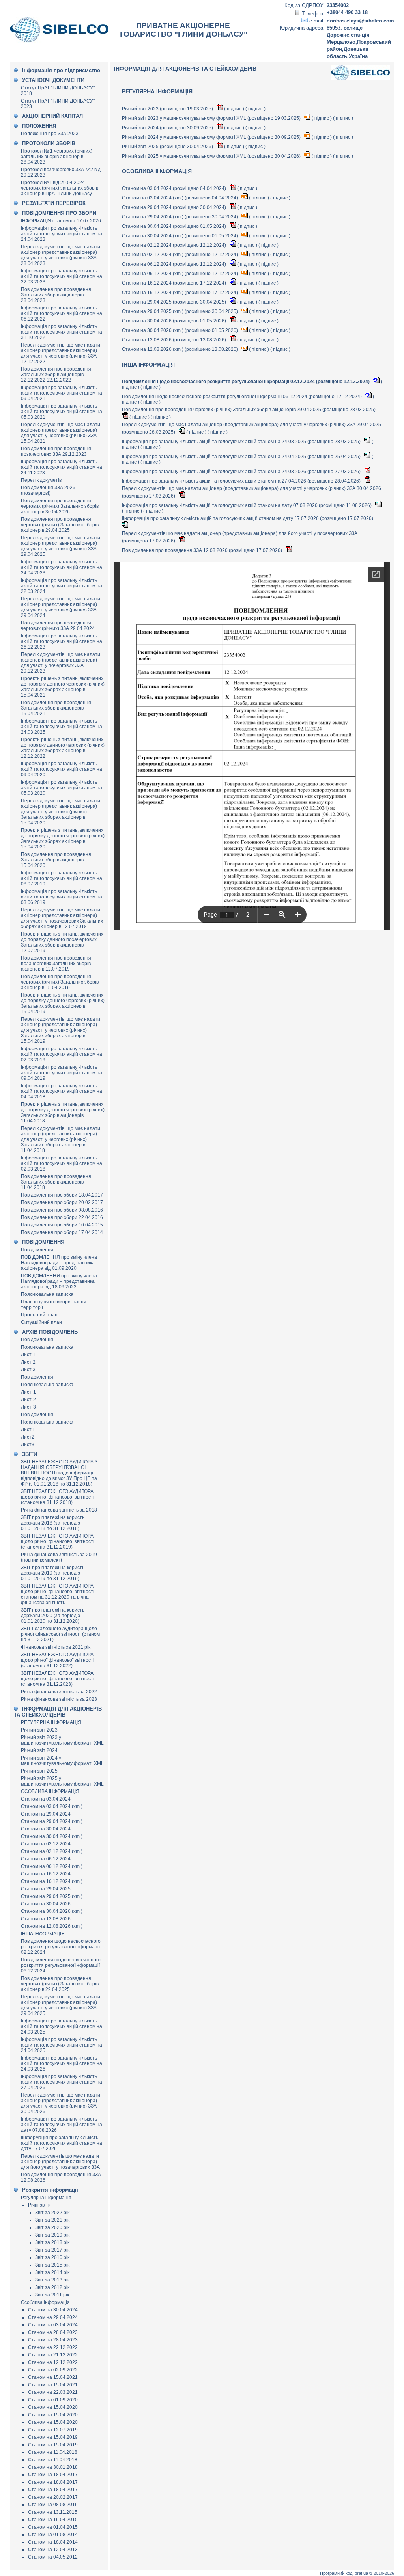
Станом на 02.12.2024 (46, 1844)
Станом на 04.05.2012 (53, 2557)
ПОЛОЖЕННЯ (39, 126)
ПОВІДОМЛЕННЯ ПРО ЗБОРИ (59, 213)
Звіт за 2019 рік (52, 2235)
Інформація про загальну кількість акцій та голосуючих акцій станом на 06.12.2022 (62, 313)
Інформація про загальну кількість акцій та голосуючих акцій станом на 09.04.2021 (62, 393)
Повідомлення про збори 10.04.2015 (62, 1225)
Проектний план (39, 1315)
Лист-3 (28, 1407)
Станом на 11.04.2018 (53, 2452)
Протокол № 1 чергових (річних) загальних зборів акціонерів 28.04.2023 (57, 157)
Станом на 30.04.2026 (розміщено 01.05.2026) (175, 321)
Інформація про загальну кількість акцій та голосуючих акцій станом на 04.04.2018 (62, 1091)
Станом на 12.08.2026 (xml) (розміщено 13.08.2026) (180, 349)
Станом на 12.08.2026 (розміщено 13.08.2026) (175, 340)
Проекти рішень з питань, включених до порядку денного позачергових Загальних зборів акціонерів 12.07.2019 (62, 942)
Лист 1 (28, 1355)
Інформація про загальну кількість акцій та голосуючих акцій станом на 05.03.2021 (62, 412)
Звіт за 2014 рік (52, 2272)
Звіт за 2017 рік (52, 2250)
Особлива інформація (45, 2302)
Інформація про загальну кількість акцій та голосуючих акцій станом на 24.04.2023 (62, 234)
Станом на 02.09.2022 (53, 2370)
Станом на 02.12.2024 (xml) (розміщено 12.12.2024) (180, 255)
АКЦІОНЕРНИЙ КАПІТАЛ (52, 116)
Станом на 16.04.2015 (53, 2520)
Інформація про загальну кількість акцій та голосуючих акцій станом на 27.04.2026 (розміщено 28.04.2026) (242, 481)
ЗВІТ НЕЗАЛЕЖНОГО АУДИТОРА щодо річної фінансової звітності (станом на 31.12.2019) (58, 1541)
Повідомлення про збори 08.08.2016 (62, 1210)
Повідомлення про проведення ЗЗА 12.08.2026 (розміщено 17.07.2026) (203, 550)
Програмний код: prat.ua (345, 2573)
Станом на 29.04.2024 (46, 1814)
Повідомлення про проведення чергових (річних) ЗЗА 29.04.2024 (58, 626)
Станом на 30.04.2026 (46, 1904)
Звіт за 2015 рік (52, 2265)
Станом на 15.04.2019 (53, 2437)
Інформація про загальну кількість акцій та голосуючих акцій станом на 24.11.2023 (62, 467)
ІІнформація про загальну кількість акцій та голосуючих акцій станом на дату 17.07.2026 (62, 2143)
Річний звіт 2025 (39, 1771)
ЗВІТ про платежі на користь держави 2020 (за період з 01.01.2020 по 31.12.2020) (53, 1616)
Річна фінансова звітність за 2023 (59, 1699)
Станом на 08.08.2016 (53, 2505)
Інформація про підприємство (61, 70)
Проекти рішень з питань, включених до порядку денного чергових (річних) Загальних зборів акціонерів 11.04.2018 (63, 1113)
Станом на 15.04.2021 (53, 2377)
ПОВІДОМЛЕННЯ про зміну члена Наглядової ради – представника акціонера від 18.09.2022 (59, 1281)
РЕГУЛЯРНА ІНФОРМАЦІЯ (51, 1722)
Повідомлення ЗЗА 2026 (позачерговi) (48, 490)
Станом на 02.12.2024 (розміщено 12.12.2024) (175, 245)
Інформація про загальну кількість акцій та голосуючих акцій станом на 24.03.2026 (62, 2063)
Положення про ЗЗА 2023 (50, 134)
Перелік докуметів (41, 480)
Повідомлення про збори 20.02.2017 (62, 1202)
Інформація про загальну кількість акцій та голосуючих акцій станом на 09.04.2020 (62, 769)
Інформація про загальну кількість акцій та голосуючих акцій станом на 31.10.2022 (62, 332)
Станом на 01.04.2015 (53, 2527)
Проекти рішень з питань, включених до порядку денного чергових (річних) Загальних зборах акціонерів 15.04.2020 (63, 839)
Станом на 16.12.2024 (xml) (52, 1881)
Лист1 (28, 1430)
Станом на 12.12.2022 (53, 2362)
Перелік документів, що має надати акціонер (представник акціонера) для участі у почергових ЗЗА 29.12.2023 (61, 663)
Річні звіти (39, 2205)
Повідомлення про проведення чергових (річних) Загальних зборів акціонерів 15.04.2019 (60, 982)
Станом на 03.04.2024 (46, 1799)
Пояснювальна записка (47, 1294)
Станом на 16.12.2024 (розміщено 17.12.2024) (175, 283)
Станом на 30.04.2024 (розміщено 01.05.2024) (175, 226)
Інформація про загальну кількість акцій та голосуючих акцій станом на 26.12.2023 (62, 641)
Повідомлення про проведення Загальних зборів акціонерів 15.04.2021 (56, 708)
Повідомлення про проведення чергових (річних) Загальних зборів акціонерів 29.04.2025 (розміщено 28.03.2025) (249, 410)
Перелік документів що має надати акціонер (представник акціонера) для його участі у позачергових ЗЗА (60, 2162)
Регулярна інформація (46, 2198)
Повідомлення (37, 1250)
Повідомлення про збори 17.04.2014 (62, 1232)
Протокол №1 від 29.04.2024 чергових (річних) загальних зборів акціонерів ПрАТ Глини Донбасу (60, 188)
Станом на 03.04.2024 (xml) (52, 1806)
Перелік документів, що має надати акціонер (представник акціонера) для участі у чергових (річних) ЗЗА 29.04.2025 (61, 546)
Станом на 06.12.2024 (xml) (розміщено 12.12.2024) (180, 274)
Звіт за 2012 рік (52, 2287)
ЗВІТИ (30, 1454)
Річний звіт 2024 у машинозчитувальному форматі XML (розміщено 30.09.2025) (212, 137)
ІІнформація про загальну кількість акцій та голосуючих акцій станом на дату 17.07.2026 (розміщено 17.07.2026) (248, 518)
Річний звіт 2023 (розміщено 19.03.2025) (168, 109)
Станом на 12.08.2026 (46, 1919)
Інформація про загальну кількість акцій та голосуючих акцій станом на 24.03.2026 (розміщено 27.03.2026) (242, 472)
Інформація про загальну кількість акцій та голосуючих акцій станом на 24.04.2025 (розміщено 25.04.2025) (242, 457)
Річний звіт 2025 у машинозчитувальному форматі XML (62, 1781)
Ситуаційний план (41, 1322)
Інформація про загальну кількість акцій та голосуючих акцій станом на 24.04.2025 (62, 2045)
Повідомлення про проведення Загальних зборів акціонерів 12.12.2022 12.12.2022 (56, 375)
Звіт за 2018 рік (52, 2242)
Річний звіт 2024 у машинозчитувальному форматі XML (62, 1761)
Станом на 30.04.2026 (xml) (52, 1911)
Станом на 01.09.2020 (53, 2400)
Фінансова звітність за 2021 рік (56, 1647)
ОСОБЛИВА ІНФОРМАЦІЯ (50, 1791)
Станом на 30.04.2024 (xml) (52, 1836)
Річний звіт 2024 (39, 1750)
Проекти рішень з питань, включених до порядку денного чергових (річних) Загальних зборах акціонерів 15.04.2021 (63, 687)
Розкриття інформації (50, 2190)
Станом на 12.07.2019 (53, 2430)
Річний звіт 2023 (39, 1730)
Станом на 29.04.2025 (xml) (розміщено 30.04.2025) (180, 311)
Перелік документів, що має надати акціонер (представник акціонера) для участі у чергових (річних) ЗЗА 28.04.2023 (61, 255)
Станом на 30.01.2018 (53, 2467)
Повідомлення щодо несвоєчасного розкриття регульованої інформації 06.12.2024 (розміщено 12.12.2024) (242, 397)
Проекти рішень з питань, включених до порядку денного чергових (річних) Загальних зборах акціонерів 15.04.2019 (63, 1003)
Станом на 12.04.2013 (53, 2550)
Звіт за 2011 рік (52, 2295)
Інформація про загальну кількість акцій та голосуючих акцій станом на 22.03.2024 (62, 586)
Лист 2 (28, 1362)
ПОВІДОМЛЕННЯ (43, 1242)
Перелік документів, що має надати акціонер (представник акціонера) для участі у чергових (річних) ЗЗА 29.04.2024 (61, 607)
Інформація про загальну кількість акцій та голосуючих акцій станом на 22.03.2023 (62, 276)
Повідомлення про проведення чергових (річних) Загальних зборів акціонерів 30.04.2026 (60, 506)
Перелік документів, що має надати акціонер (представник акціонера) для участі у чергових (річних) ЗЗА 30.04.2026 (61, 2103)
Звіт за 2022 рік (52, 2213)
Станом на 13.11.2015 (53, 2512)
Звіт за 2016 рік (52, 2257)
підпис (234, 109)
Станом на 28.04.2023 (53, 2332)
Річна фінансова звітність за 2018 (59, 1510)
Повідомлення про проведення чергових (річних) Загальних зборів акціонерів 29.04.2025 (60, 525)
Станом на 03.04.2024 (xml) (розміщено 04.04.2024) (180, 198)
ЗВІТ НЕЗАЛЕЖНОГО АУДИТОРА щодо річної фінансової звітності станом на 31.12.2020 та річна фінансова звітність (58, 1594)
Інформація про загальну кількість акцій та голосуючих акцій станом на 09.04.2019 (62, 1073)
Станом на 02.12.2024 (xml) (52, 1851)
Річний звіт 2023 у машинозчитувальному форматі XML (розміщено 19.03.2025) (212, 118)
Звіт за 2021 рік (52, 2220)
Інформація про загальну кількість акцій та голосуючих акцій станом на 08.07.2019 (62, 878)
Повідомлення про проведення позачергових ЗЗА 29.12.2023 (56, 451)
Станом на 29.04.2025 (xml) (52, 1896)
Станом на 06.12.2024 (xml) (52, 1866)
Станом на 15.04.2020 (53, 2407)
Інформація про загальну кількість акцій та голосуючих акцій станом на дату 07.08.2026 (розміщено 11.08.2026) (247, 505)
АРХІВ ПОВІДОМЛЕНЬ (50, 1332)
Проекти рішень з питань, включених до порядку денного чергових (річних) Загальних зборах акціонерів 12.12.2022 (63, 748)
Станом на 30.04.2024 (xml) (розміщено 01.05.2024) (180, 236)
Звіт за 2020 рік (52, 2227)
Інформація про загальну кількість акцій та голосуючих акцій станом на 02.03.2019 (62, 1054)
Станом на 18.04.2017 (53, 2475)
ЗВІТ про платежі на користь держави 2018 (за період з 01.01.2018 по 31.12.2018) (53, 1523)
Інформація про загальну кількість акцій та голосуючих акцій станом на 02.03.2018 (62, 1163)
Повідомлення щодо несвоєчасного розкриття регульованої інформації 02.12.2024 (61, 1947)
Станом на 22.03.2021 (53, 2392)
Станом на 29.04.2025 (46, 1889)
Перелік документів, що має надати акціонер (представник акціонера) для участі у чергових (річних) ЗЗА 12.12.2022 (61, 353)
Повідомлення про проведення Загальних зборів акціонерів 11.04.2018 (56, 1182)
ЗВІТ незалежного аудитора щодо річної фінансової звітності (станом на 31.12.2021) (60, 1634)
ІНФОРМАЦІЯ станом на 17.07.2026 (61, 221)
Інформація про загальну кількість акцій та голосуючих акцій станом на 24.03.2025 (62, 727)
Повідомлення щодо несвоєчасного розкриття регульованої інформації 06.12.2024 (61, 1965)
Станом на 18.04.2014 (53, 2542)
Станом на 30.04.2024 (46, 1829)
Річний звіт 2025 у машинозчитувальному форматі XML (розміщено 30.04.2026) (212, 156)
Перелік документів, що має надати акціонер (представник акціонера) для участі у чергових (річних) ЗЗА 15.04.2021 (61, 433)
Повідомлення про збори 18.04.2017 (62, 1195)
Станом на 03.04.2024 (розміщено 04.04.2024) (175, 188)
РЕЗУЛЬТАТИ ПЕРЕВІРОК (54, 203)
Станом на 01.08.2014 (53, 2535)
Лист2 (28, 1437)
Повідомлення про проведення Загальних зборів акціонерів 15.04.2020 (56, 860)
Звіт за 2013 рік (52, 2280)
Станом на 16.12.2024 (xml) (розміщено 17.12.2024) (180, 293)
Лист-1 (28, 1392)
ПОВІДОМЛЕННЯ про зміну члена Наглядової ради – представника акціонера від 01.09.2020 (59, 1263)
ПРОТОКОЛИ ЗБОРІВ (49, 143)
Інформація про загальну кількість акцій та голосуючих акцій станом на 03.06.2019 (62, 897)
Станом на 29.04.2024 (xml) (52, 1821)
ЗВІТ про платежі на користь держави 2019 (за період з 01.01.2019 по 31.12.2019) (53, 1573)
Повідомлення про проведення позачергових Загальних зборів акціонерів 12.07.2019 (56, 964)
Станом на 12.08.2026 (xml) (52, 1926)
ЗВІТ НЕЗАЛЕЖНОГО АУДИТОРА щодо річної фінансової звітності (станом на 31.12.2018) (58, 1497)
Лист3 (28, 1445)
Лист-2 (28, 1400)
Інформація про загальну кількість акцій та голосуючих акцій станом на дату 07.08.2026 (62, 2125)
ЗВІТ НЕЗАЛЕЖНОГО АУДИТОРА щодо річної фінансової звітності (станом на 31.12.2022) (58, 1660)
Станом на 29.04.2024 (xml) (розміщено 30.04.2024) (180, 217)
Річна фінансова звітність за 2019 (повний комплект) (59, 1557)
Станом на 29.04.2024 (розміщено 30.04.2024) (175, 207)
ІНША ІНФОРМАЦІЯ (43, 1934)
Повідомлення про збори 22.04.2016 (62, 1217)
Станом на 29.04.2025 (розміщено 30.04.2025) (175, 302)
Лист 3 (28, 1370)
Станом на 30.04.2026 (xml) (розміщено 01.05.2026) (180, 330)
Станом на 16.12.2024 (46, 1874)
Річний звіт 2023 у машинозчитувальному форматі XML (62, 1740)
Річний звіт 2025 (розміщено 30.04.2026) (168, 147)
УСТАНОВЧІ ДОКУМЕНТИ (53, 80)
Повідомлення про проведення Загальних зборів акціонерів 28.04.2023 (56, 295)
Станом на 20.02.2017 (53, 2497)
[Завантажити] (220, 109)
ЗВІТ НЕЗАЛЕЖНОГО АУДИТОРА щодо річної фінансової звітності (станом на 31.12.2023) (58, 1679)
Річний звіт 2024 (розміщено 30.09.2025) (168, 128)
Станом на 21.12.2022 (53, 2355)
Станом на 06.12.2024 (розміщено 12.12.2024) (175, 264)
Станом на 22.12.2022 (53, 2347)
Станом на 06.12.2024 (46, 1859)
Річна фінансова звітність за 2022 (59, 1692)
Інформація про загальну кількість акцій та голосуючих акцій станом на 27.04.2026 (62, 2082)
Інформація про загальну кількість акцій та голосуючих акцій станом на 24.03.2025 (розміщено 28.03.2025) (242, 442)
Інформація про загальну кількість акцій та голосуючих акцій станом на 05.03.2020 (62, 788)
